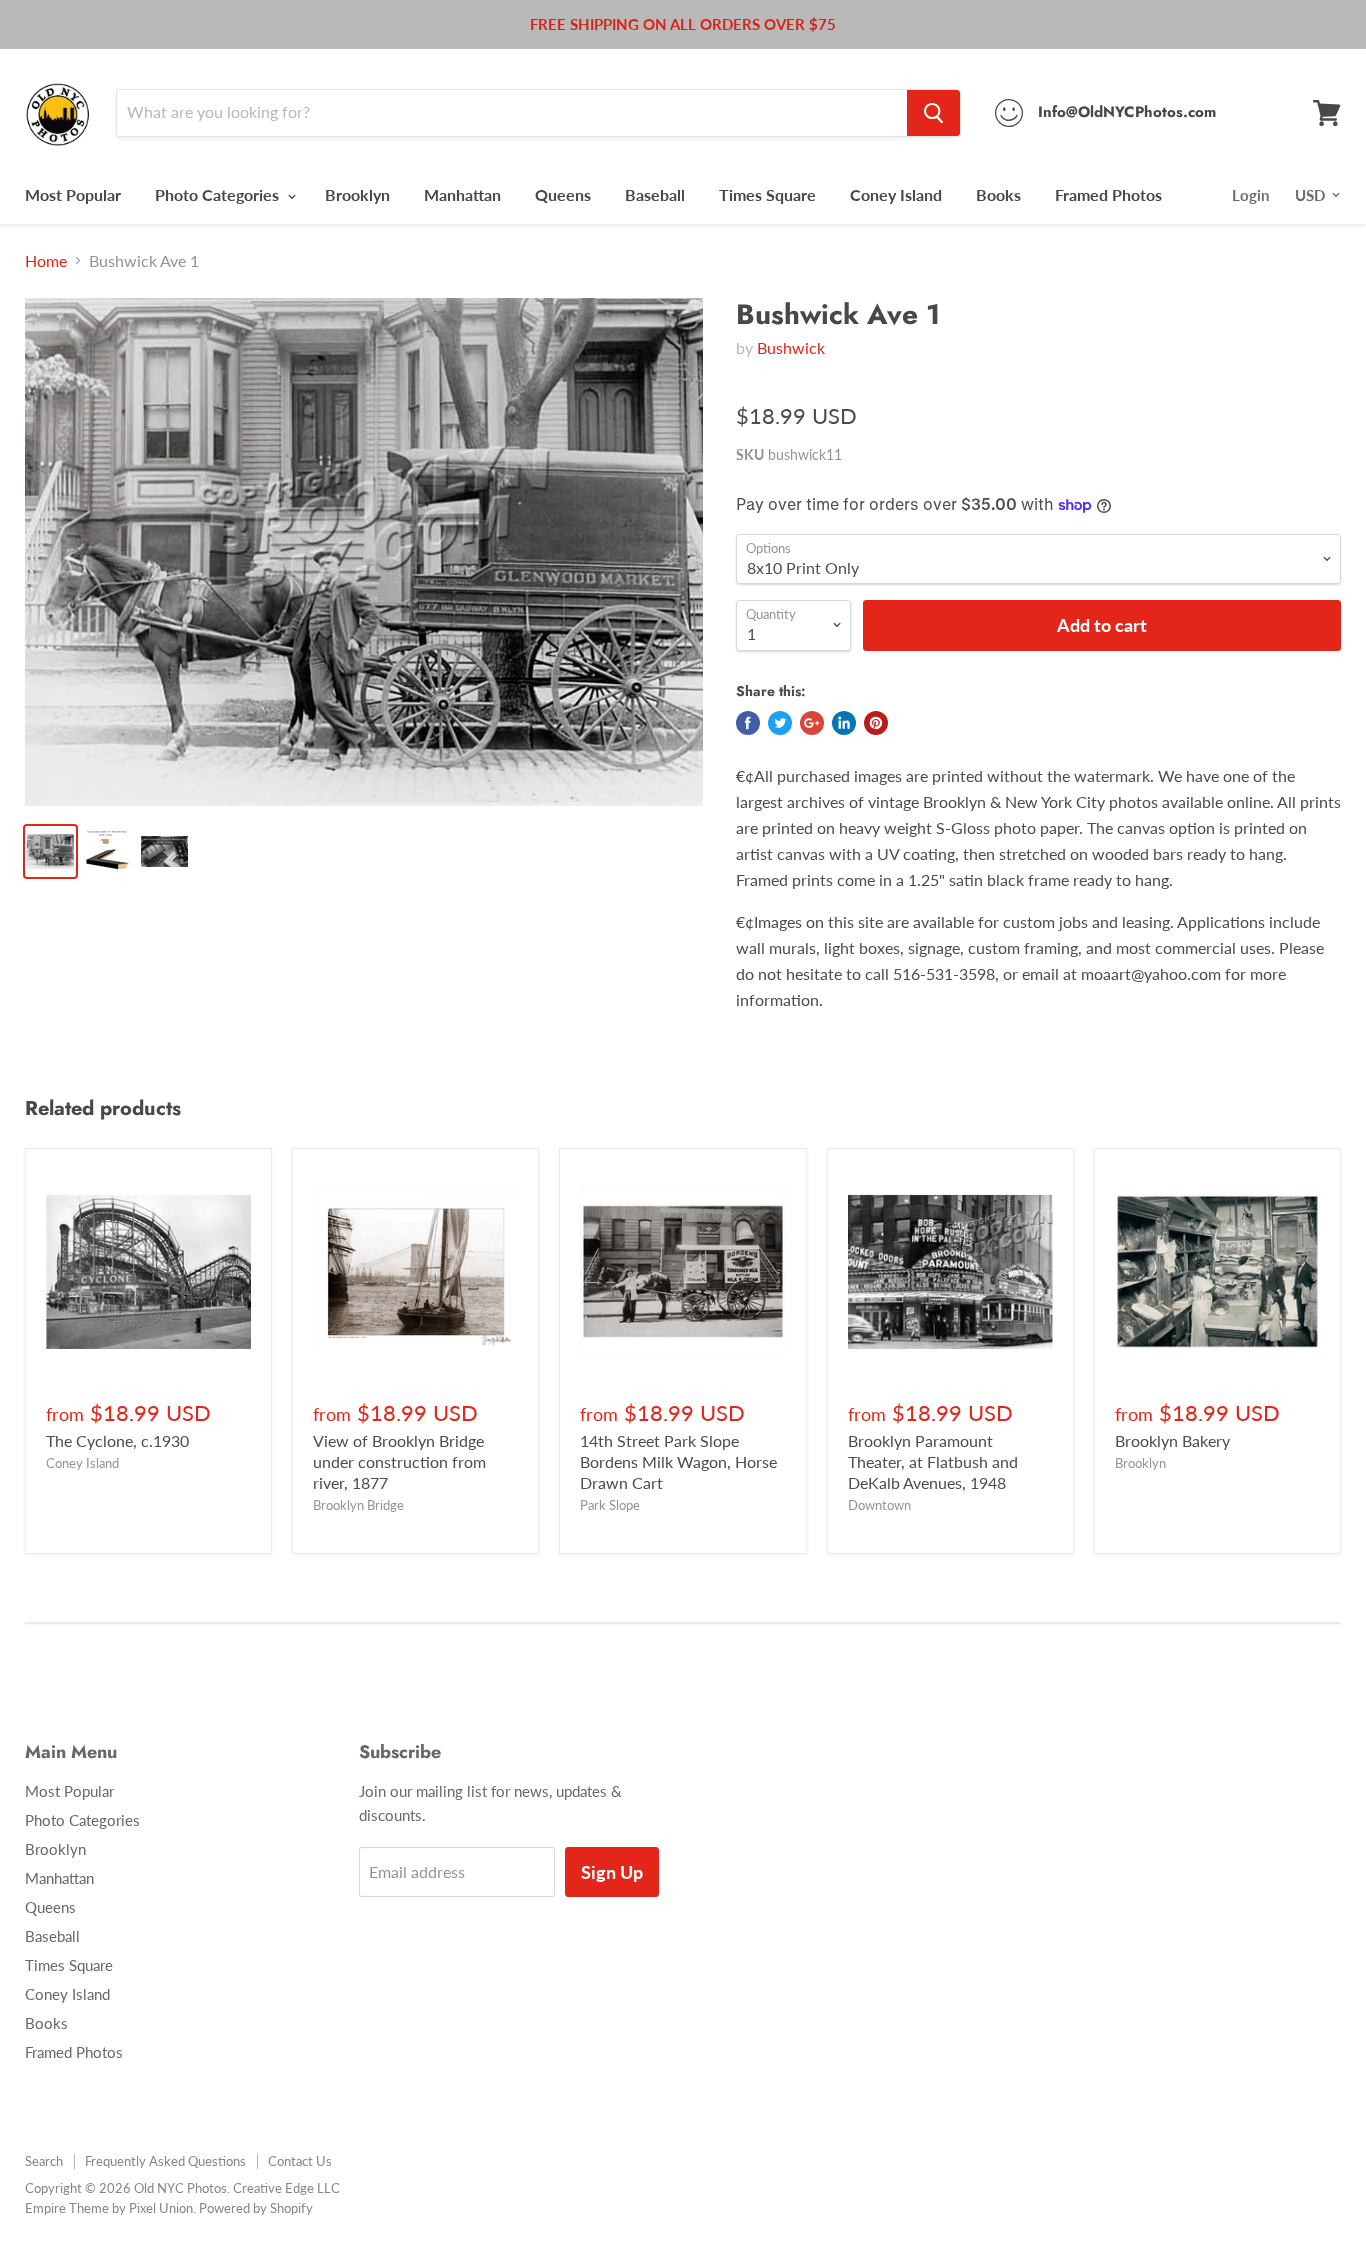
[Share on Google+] (812, 723)
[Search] (933, 113)
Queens (563, 194)
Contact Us (300, 2161)
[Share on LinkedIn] (844, 723)
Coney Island (896, 194)
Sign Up (612, 1872)
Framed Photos (1108, 194)
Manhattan (462, 194)
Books (998, 194)
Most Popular (73, 194)
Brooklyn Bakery (1172, 1440)
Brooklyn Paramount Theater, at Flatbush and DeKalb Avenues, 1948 (933, 1461)
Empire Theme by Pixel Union (109, 2208)
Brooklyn (357, 194)
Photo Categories (219, 194)
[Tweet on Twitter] (780, 723)
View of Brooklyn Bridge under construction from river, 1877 (399, 1461)
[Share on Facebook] (748, 723)
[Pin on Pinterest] (876, 723)
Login (1250, 195)
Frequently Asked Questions (165, 2161)
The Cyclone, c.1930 (117, 1440)
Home (46, 261)
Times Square (767, 194)
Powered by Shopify (256, 2208)
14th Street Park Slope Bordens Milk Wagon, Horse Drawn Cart (678, 1461)
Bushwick (791, 347)
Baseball (655, 194)
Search (44, 2161)
